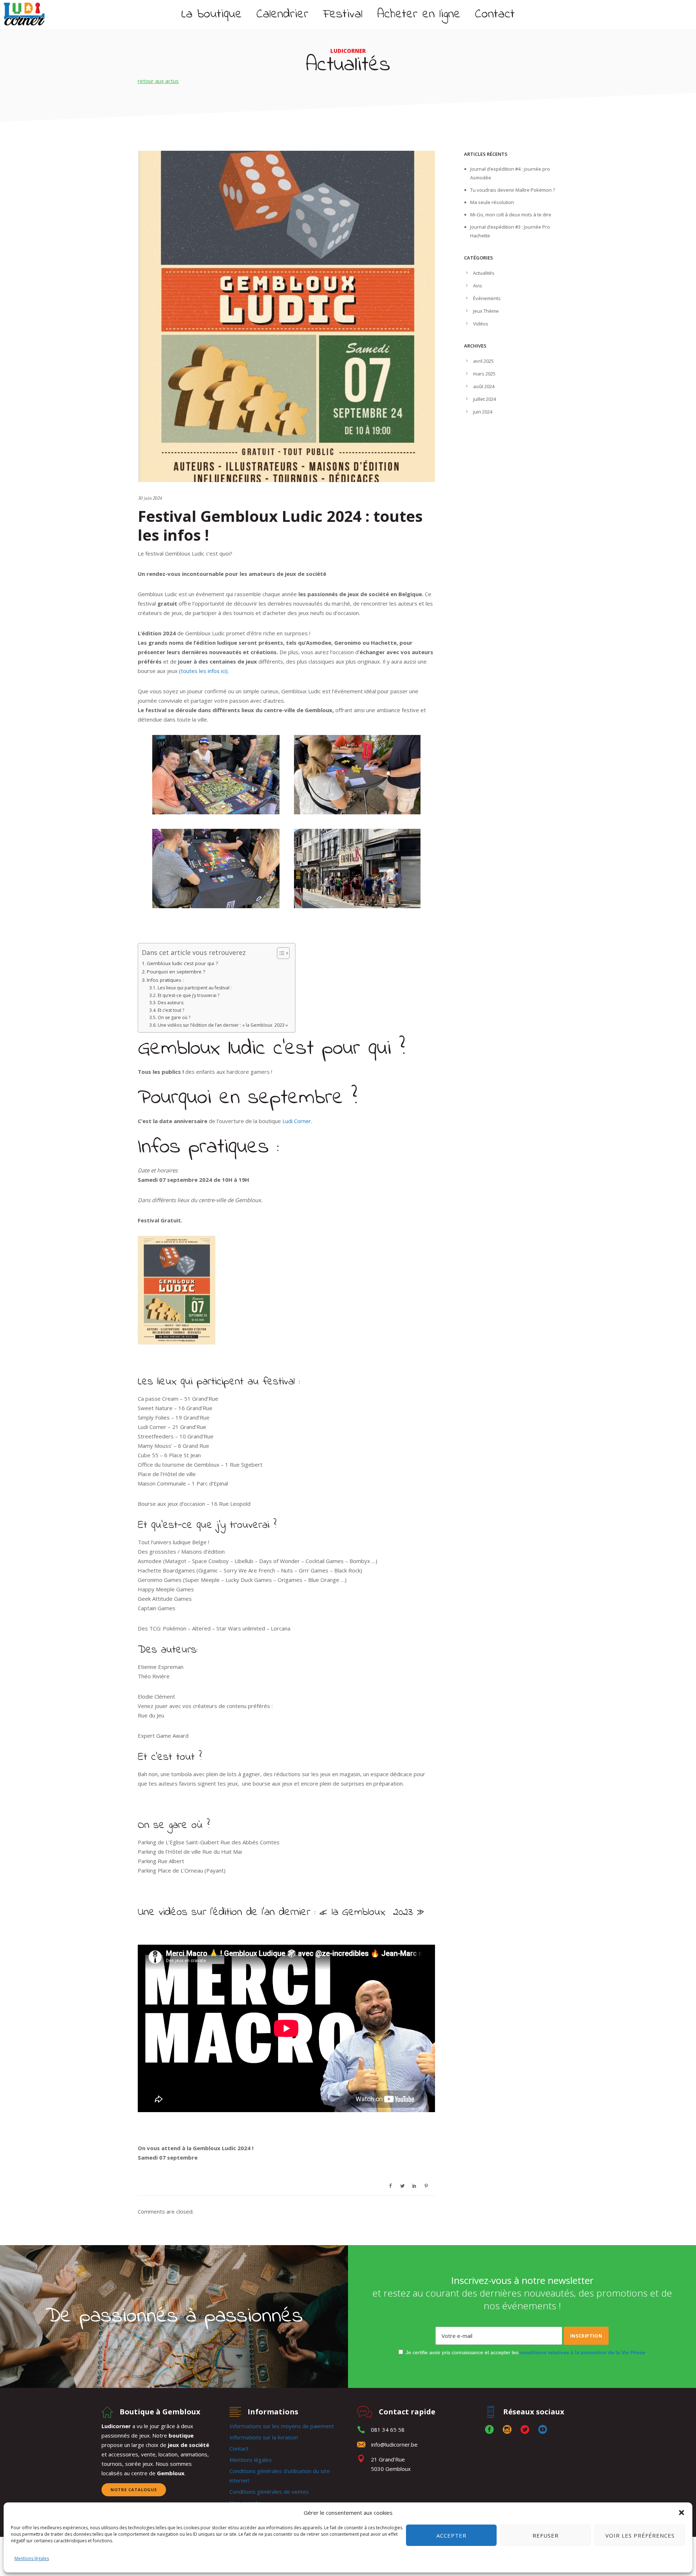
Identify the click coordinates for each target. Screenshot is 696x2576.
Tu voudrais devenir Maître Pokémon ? (513, 190)
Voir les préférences (640, 2535)
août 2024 (484, 386)
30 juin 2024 (150, 498)
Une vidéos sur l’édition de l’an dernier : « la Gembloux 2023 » (223, 1025)
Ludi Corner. (297, 1121)
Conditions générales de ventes (269, 2492)
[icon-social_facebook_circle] (491, 2430)
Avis (478, 286)
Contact (495, 14)
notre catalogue (134, 2490)
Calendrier (282, 14)
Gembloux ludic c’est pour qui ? (182, 963)
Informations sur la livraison (264, 2437)
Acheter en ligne (419, 14)
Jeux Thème (486, 311)
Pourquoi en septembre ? (176, 972)
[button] (681, 2513)
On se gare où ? (174, 1017)
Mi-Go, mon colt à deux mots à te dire (511, 215)
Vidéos (481, 324)
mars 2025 (484, 374)
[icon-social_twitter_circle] (527, 2430)
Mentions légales (32, 2558)
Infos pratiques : (165, 980)
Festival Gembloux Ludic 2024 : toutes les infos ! (280, 525)
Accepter (451, 2535)
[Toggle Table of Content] (280, 953)
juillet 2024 (484, 399)
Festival (343, 14)
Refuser (546, 2535)
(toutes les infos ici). (203, 671)
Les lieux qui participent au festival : (194, 988)
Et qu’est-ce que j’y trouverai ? (188, 995)
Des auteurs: (171, 1003)
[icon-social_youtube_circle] (543, 2430)
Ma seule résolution (492, 202)
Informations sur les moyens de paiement (282, 2426)
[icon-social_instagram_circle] (509, 2430)
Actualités (484, 273)
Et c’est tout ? (171, 1010)
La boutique (212, 14)
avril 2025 (483, 361)
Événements (487, 298)
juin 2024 (483, 412)
